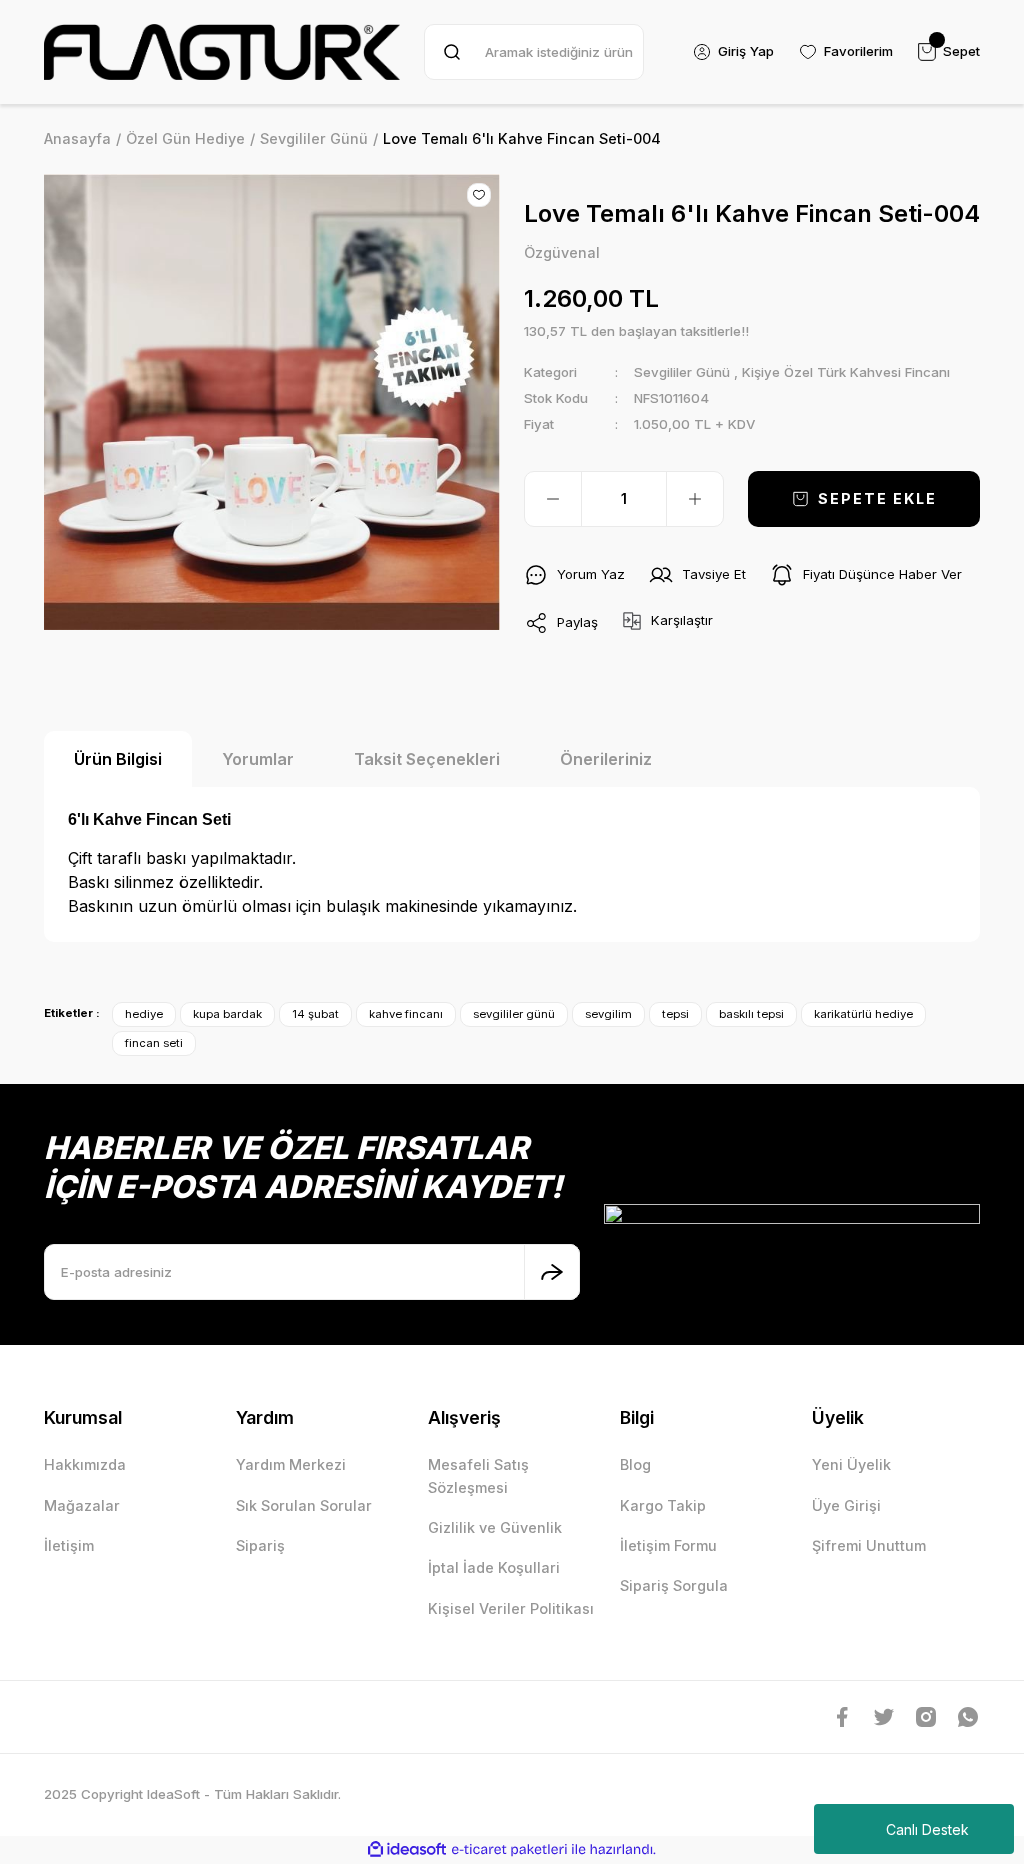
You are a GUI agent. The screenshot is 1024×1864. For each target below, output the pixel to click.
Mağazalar (82, 1505)
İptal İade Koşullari (494, 1567)
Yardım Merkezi (291, 1464)
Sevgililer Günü (682, 372)
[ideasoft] (407, 1850)
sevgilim (608, 1014)
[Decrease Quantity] (553, 499)
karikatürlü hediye (863, 1014)
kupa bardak (227, 1014)
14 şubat (315, 1014)
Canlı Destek (927, 1829)
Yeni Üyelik (851, 1464)
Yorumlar (258, 759)
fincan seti (154, 1043)
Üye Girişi (846, 1505)
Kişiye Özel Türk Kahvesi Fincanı (846, 372)
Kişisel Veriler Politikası (511, 1608)
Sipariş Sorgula (674, 1585)
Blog (635, 1464)
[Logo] (222, 52)
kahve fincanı (406, 1014)
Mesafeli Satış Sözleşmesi (478, 1475)
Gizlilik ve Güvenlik (495, 1527)
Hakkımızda (85, 1464)
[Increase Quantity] (695, 499)
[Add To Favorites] (479, 195)
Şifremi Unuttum (869, 1545)
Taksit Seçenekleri (427, 759)
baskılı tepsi (751, 1014)
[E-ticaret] (509, 1849)
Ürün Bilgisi (118, 759)
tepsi (675, 1014)
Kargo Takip (663, 1505)
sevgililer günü (514, 1014)
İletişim (69, 1545)
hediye (144, 1014)
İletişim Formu (668, 1545)
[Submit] (552, 1272)
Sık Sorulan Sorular (304, 1505)
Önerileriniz (606, 759)
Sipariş (260, 1545)
